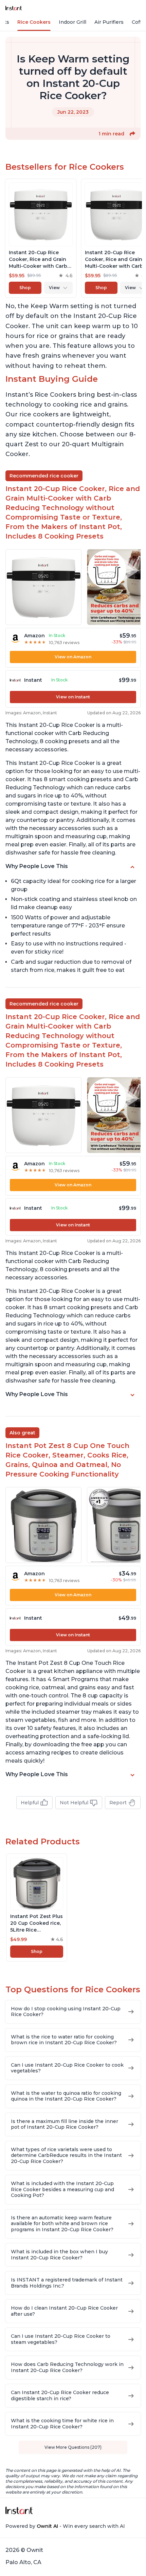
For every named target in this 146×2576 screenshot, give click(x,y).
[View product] (41, 238)
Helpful (30, 1803)
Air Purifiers (109, 22)
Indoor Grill (72, 22)
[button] (132, 134)
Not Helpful (74, 1803)
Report (118, 1803)
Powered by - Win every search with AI (65, 2526)
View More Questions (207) (73, 2447)
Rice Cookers (34, 22)
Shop (25, 288)
